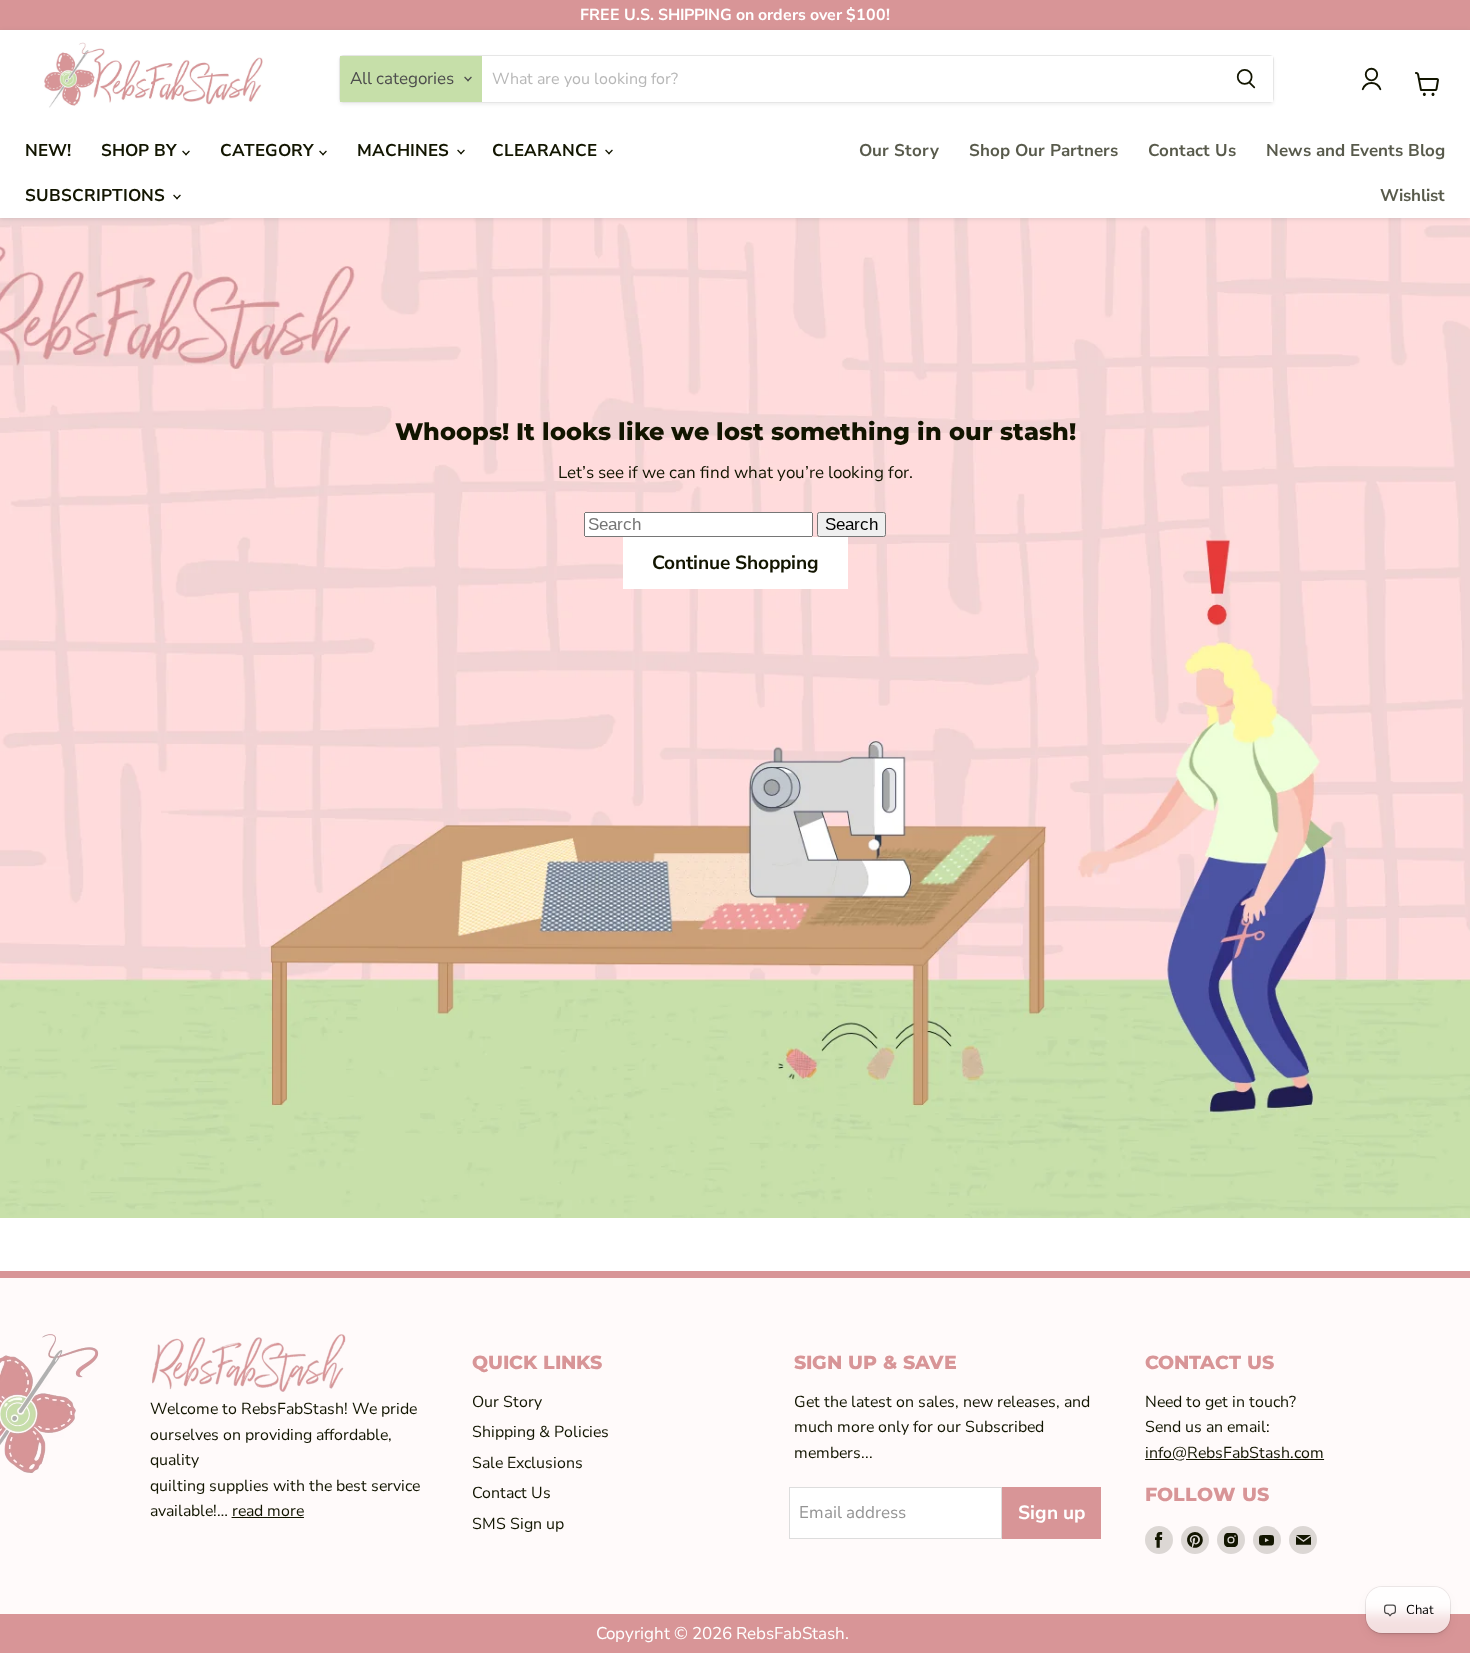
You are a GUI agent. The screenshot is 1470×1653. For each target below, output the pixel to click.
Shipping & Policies (540, 1432)
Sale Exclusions (527, 1463)
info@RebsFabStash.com (1234, 1453)
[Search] (1246, 79)
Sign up (1051, 1513)
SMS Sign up (518, 1524)
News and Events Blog (1355, 150)
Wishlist (1412, 195)
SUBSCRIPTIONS (97, 195)
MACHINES (405, 150)
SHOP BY (141, 150)
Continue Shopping (735, 563)
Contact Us (1192, 150)
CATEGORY (269, 150)
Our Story (899, 150)
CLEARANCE (547, 150)
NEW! (48, 150)
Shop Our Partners (1043, 150)
